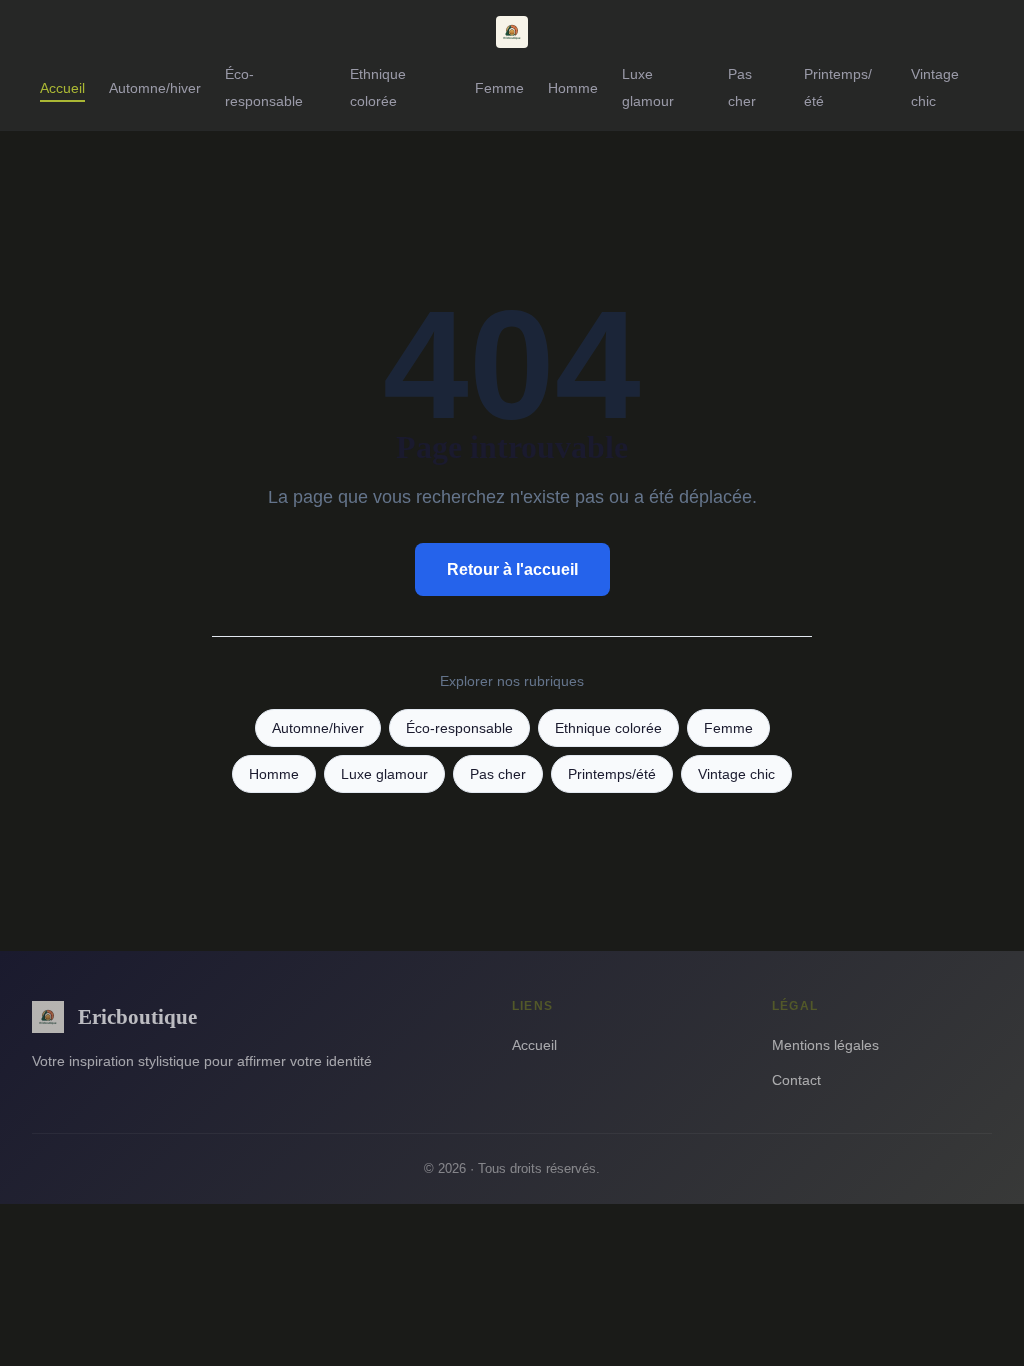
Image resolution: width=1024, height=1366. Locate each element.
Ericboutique (137, 1016)
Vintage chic (935, 87)
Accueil (62, 88)
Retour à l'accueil (512, 569)
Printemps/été (612, 774)
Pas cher (742, 87)
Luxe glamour (648, 87)
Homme (573, 88)
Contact (796, 1080)
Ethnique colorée (378, 87)
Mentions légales (825, 1045)
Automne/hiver (155, 88)
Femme (499, 88)
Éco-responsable (264, 87)
